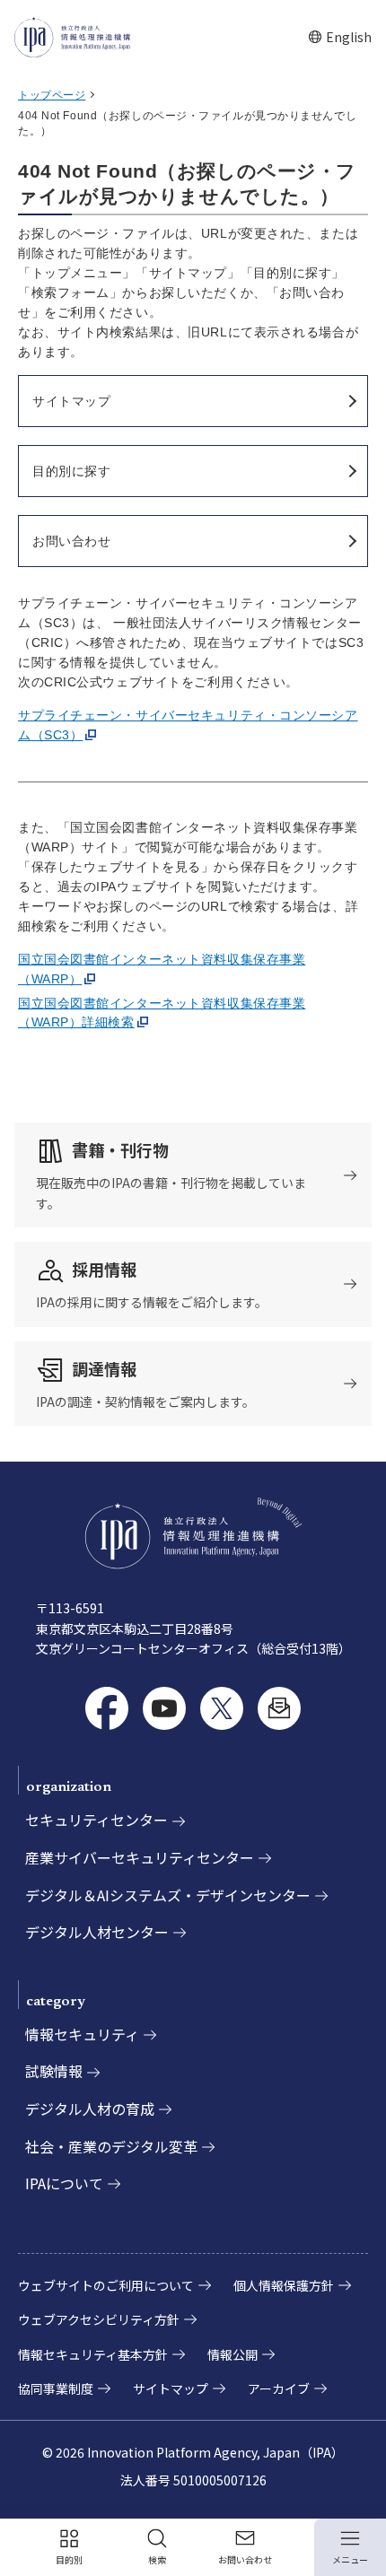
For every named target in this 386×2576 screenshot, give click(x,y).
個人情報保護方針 (284, 2285)
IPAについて (64, 2183)
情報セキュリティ (82, 2034)
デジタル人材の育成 (90, 2109)
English (340, 37)
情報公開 (232, 2354)
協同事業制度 (56, 2388)
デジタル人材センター (97, 1932)
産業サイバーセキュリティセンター (140, 1857)
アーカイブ (279, 2388)
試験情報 (54, 2071)
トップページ (52, 95)
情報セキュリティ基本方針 (93, 2354)
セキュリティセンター (96, 1820)
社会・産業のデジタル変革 (111, 2146)
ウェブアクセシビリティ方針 (99, 2319)
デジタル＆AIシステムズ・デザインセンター (168, 1895)
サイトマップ (171, 2388)
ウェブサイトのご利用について (106, 2285)
